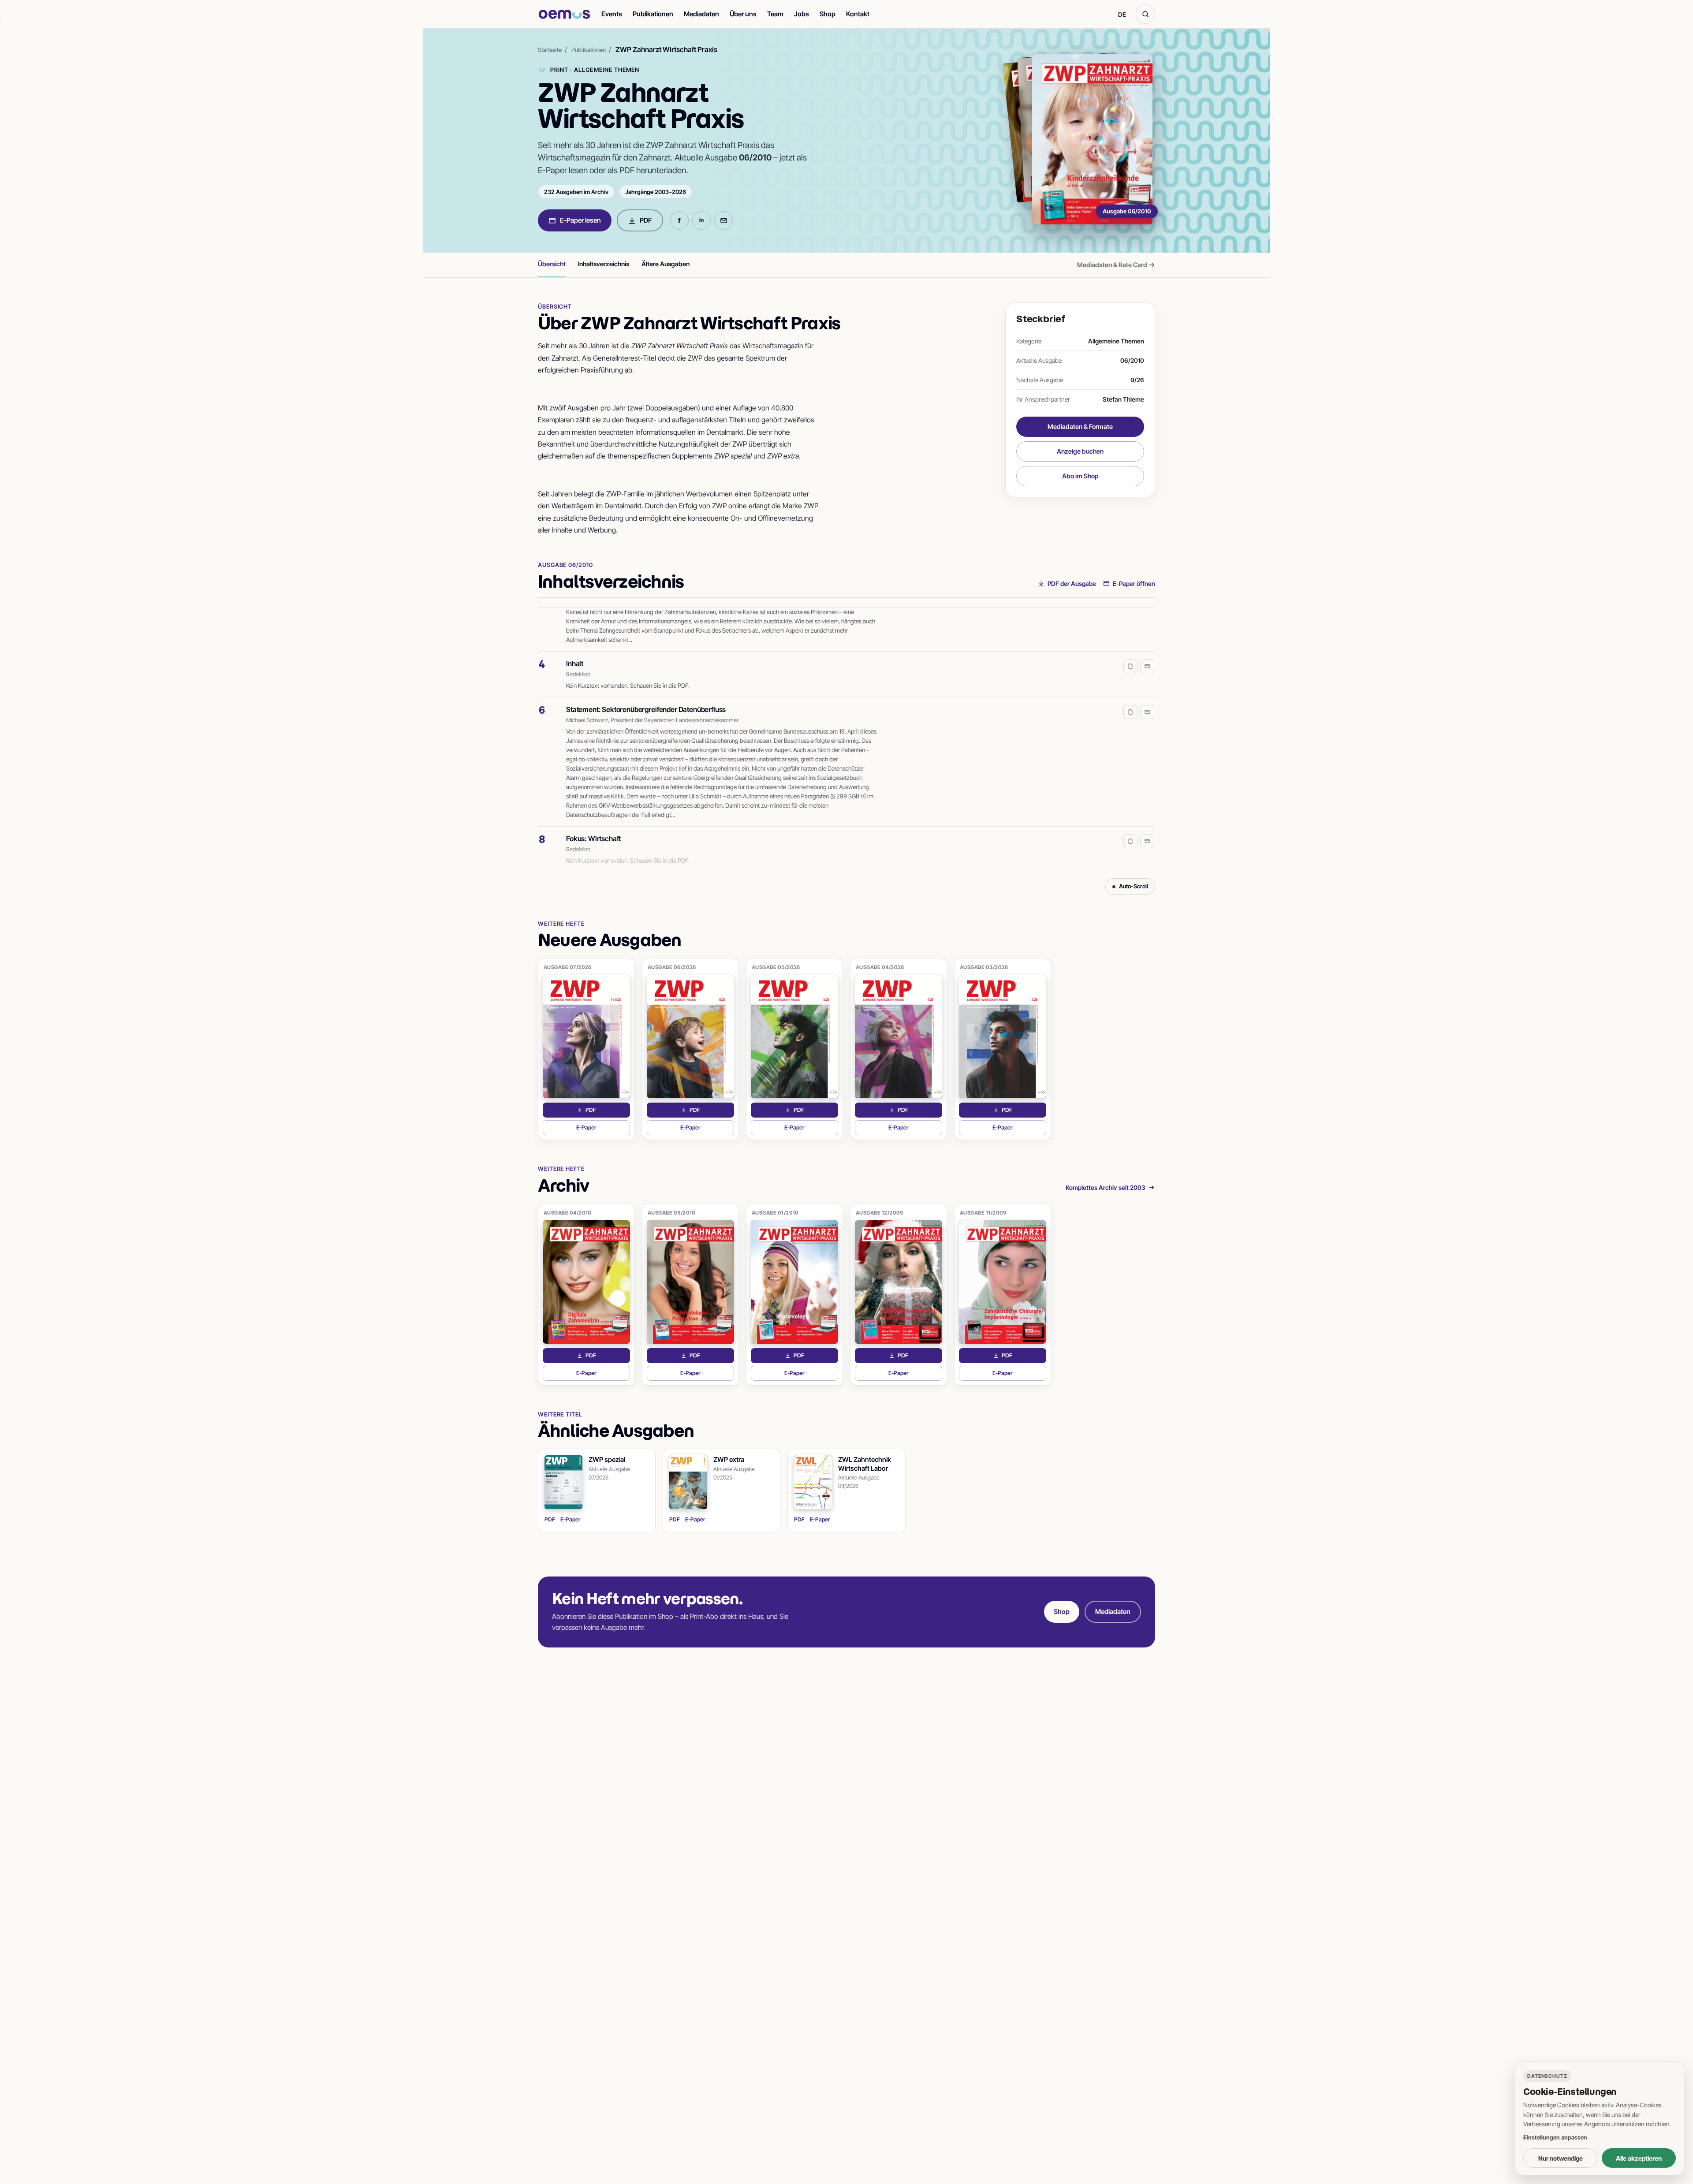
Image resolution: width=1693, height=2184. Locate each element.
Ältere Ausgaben (666, 264)
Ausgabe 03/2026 (984, 967)
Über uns (743, 14)
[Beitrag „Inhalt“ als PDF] (1130, 641)
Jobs (802, 14)
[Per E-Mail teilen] (723, 220)
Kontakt (858, 14)
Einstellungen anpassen (1555, 2137)
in (701, 220)
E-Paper (603, 1130)
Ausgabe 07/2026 (568, 967)
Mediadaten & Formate (1080, 427)
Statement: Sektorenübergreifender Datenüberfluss (646, 685)
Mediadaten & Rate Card (1116, 265)
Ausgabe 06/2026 (672, 967)
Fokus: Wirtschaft (593, 814)
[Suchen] (1145, 14)
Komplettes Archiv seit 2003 (1106, 1187)
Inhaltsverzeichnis (604, 264)
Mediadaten (701, 14)
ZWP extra (729, 1459)
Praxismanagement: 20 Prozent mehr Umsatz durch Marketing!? (666, 860)
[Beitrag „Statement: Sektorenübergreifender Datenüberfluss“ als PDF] (1130, 687)
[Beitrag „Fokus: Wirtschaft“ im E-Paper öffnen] (1147, 816)
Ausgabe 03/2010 (672, 1213)
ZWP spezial (607, 1459)
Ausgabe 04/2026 (880, 967)
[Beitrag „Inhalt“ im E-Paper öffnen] (1147, 641)
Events (612, 14)
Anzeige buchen (1080, 451)
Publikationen (653, 14)
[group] (846, 740)
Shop (828, 14)
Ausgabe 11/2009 (983, 1213)
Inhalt (575, 639)
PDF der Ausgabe (1072, 583)
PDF (646, 220)
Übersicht (552, 264)
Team (775, 14)
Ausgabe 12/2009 (880, 1213)
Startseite (550, 50)
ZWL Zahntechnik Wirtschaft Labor (865, 1464)
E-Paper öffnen (1134, 583)
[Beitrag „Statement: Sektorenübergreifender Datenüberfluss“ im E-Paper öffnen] (1147, 687)
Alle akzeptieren (1639, 2158)
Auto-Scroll (1134, 886)
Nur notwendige (1561, 2158)
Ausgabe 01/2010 (775, 1213)
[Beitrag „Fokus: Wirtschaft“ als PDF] (1130, 816)
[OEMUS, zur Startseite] (564, 14)
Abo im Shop (1080, 476)
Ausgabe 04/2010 (568, 1213)
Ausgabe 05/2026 (776, 967)
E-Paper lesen (580, 220)
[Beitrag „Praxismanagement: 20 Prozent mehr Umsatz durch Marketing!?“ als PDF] (1130, 862)
